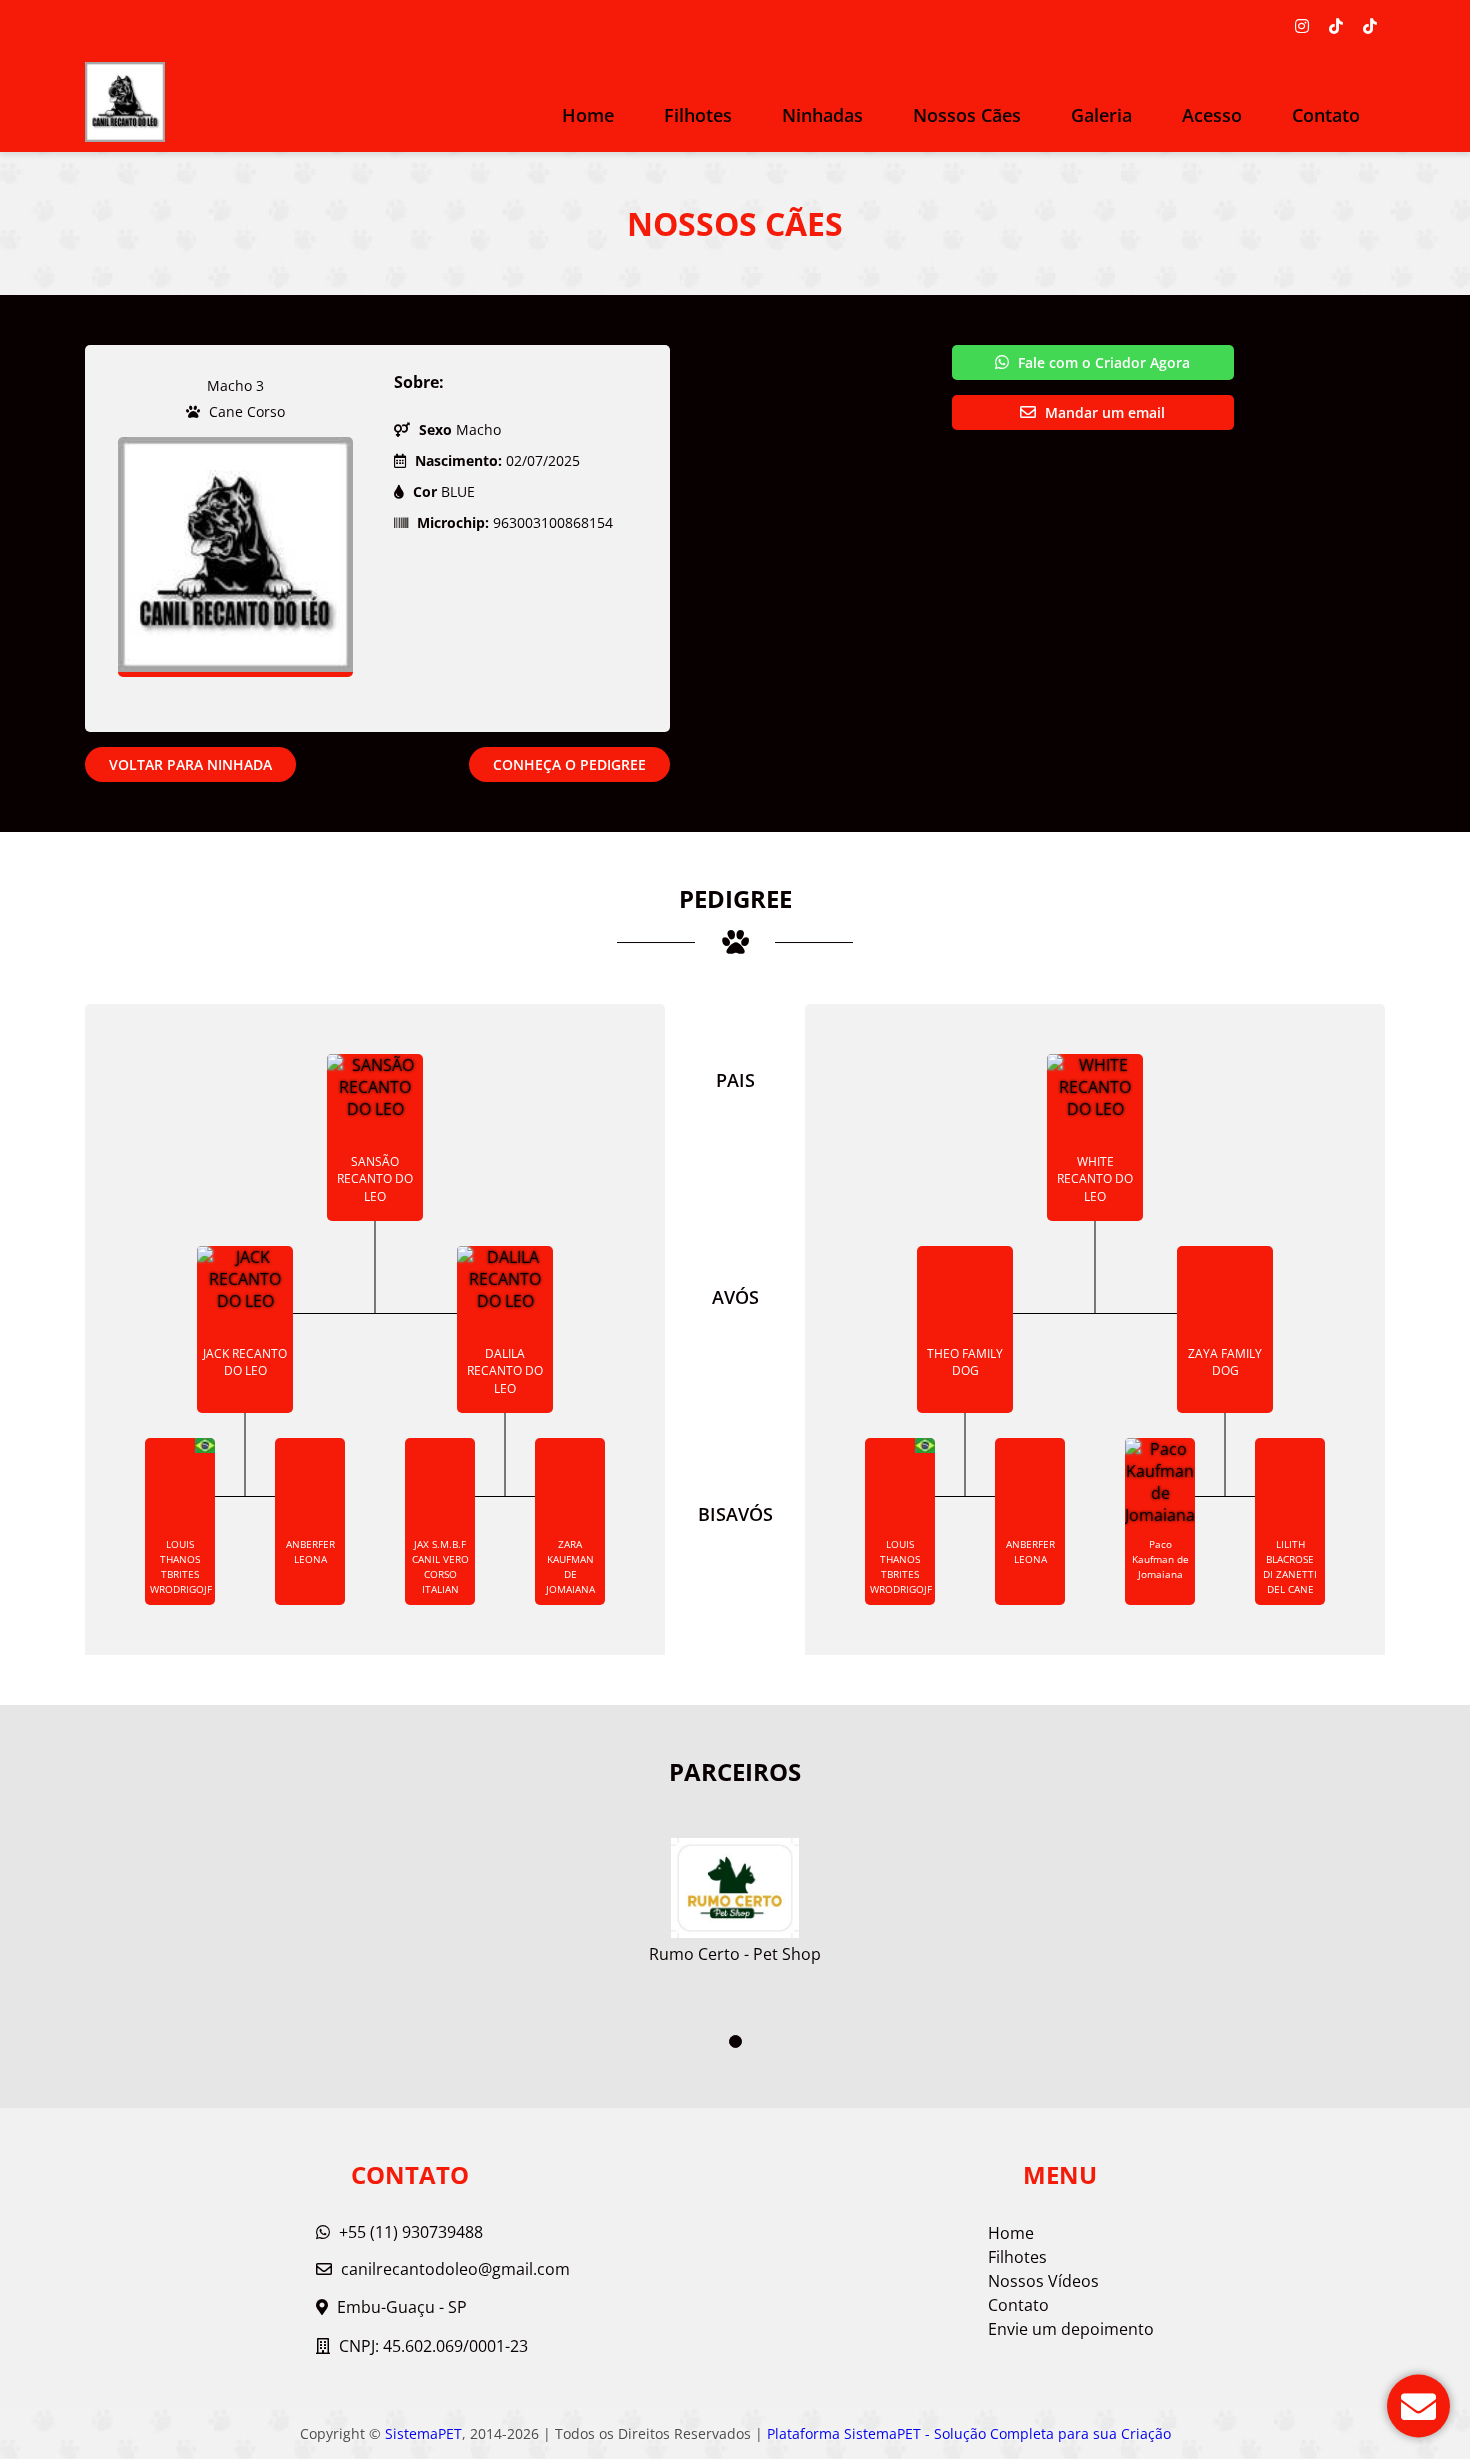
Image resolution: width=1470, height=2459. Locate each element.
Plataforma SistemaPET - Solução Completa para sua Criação (969, 2433)
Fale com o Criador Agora (1102, 362)
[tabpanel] (735, 1893)
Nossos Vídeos (1043, 2281)
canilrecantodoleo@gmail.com (455, 2269)
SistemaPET (423, 2433)
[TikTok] (1336, 26)
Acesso (1212, 115)
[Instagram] (1302, 26)
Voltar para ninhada (190, 764)
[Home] (125, 102)
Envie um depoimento (1071, 2329)
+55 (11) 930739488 (409, 2232)
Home (588, 115)
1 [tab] (735, 2041)
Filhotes (698, 115)
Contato (1326, 115)
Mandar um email (1103, 412)
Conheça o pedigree (569, 764)
